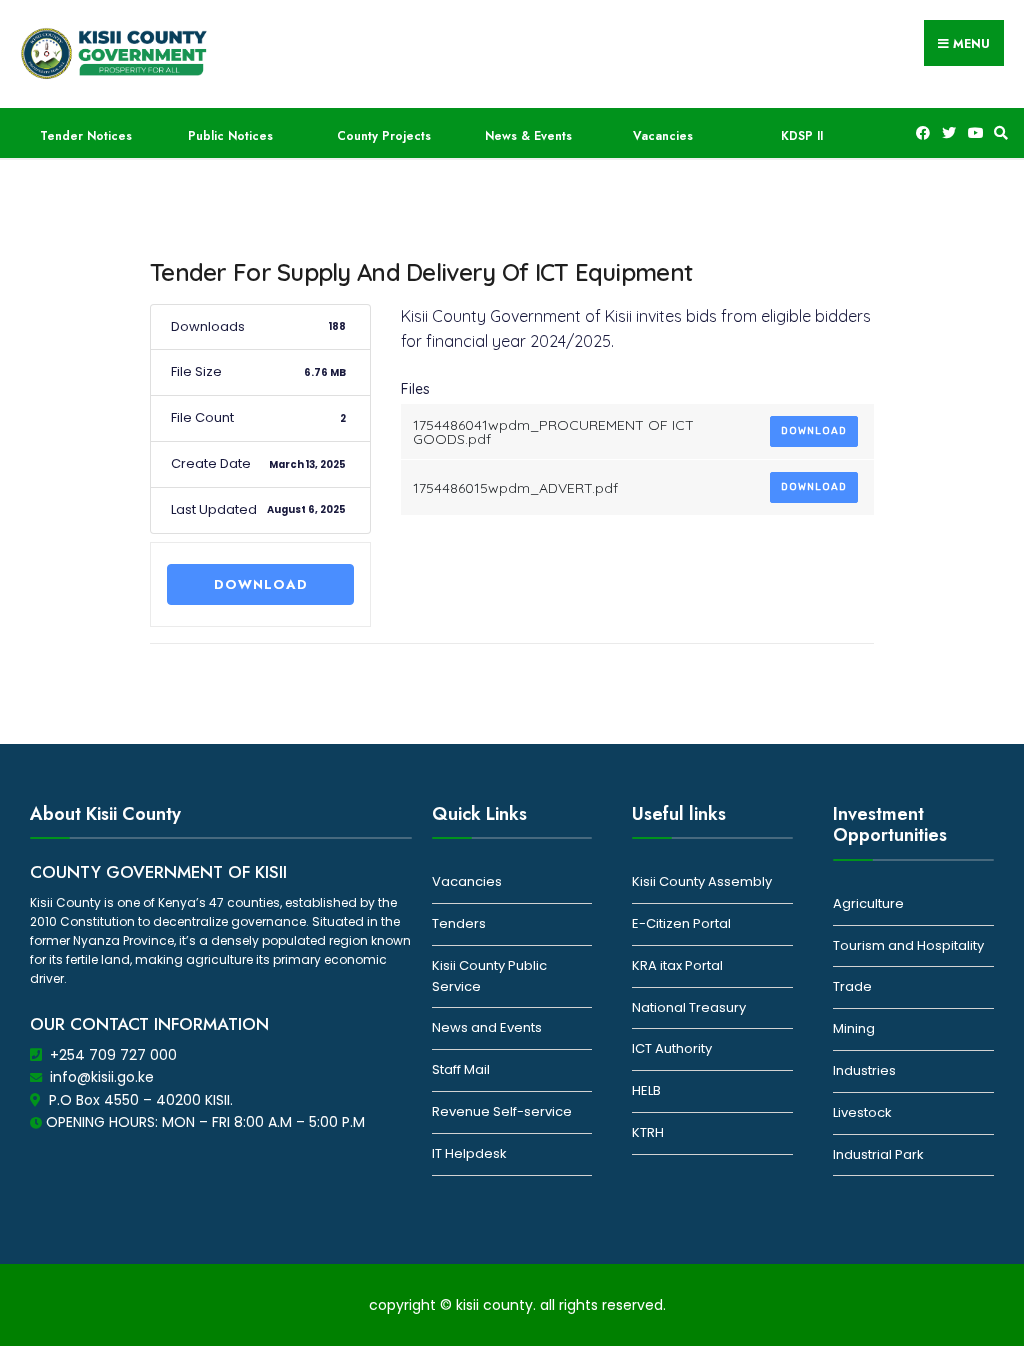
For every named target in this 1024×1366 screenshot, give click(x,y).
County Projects (384, 136)
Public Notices (230, 136)
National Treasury (689, 1007)
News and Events (487, 1027)
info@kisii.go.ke (102, 1077)
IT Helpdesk (469, 1153)
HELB (646, 1090)
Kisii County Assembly (702, 881)
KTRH (648, 1132)
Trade (852, 986)
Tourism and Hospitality (908, 945)
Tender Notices (86, 136)
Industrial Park (878, 1154)
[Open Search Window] (998, 133)
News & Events (528, 136)
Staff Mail (461, 1069)
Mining (854, 1028)
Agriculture (868, 903)
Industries (864, 1070)
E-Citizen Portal (681, 923)
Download (261, 584)
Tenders (459, 923)
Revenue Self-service (502, 1111)
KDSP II (802, 136)
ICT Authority (672, 1048)
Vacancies (663, 136)
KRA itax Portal (677, 965)
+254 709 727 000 (113, 1055)
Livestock (862, 1112)
